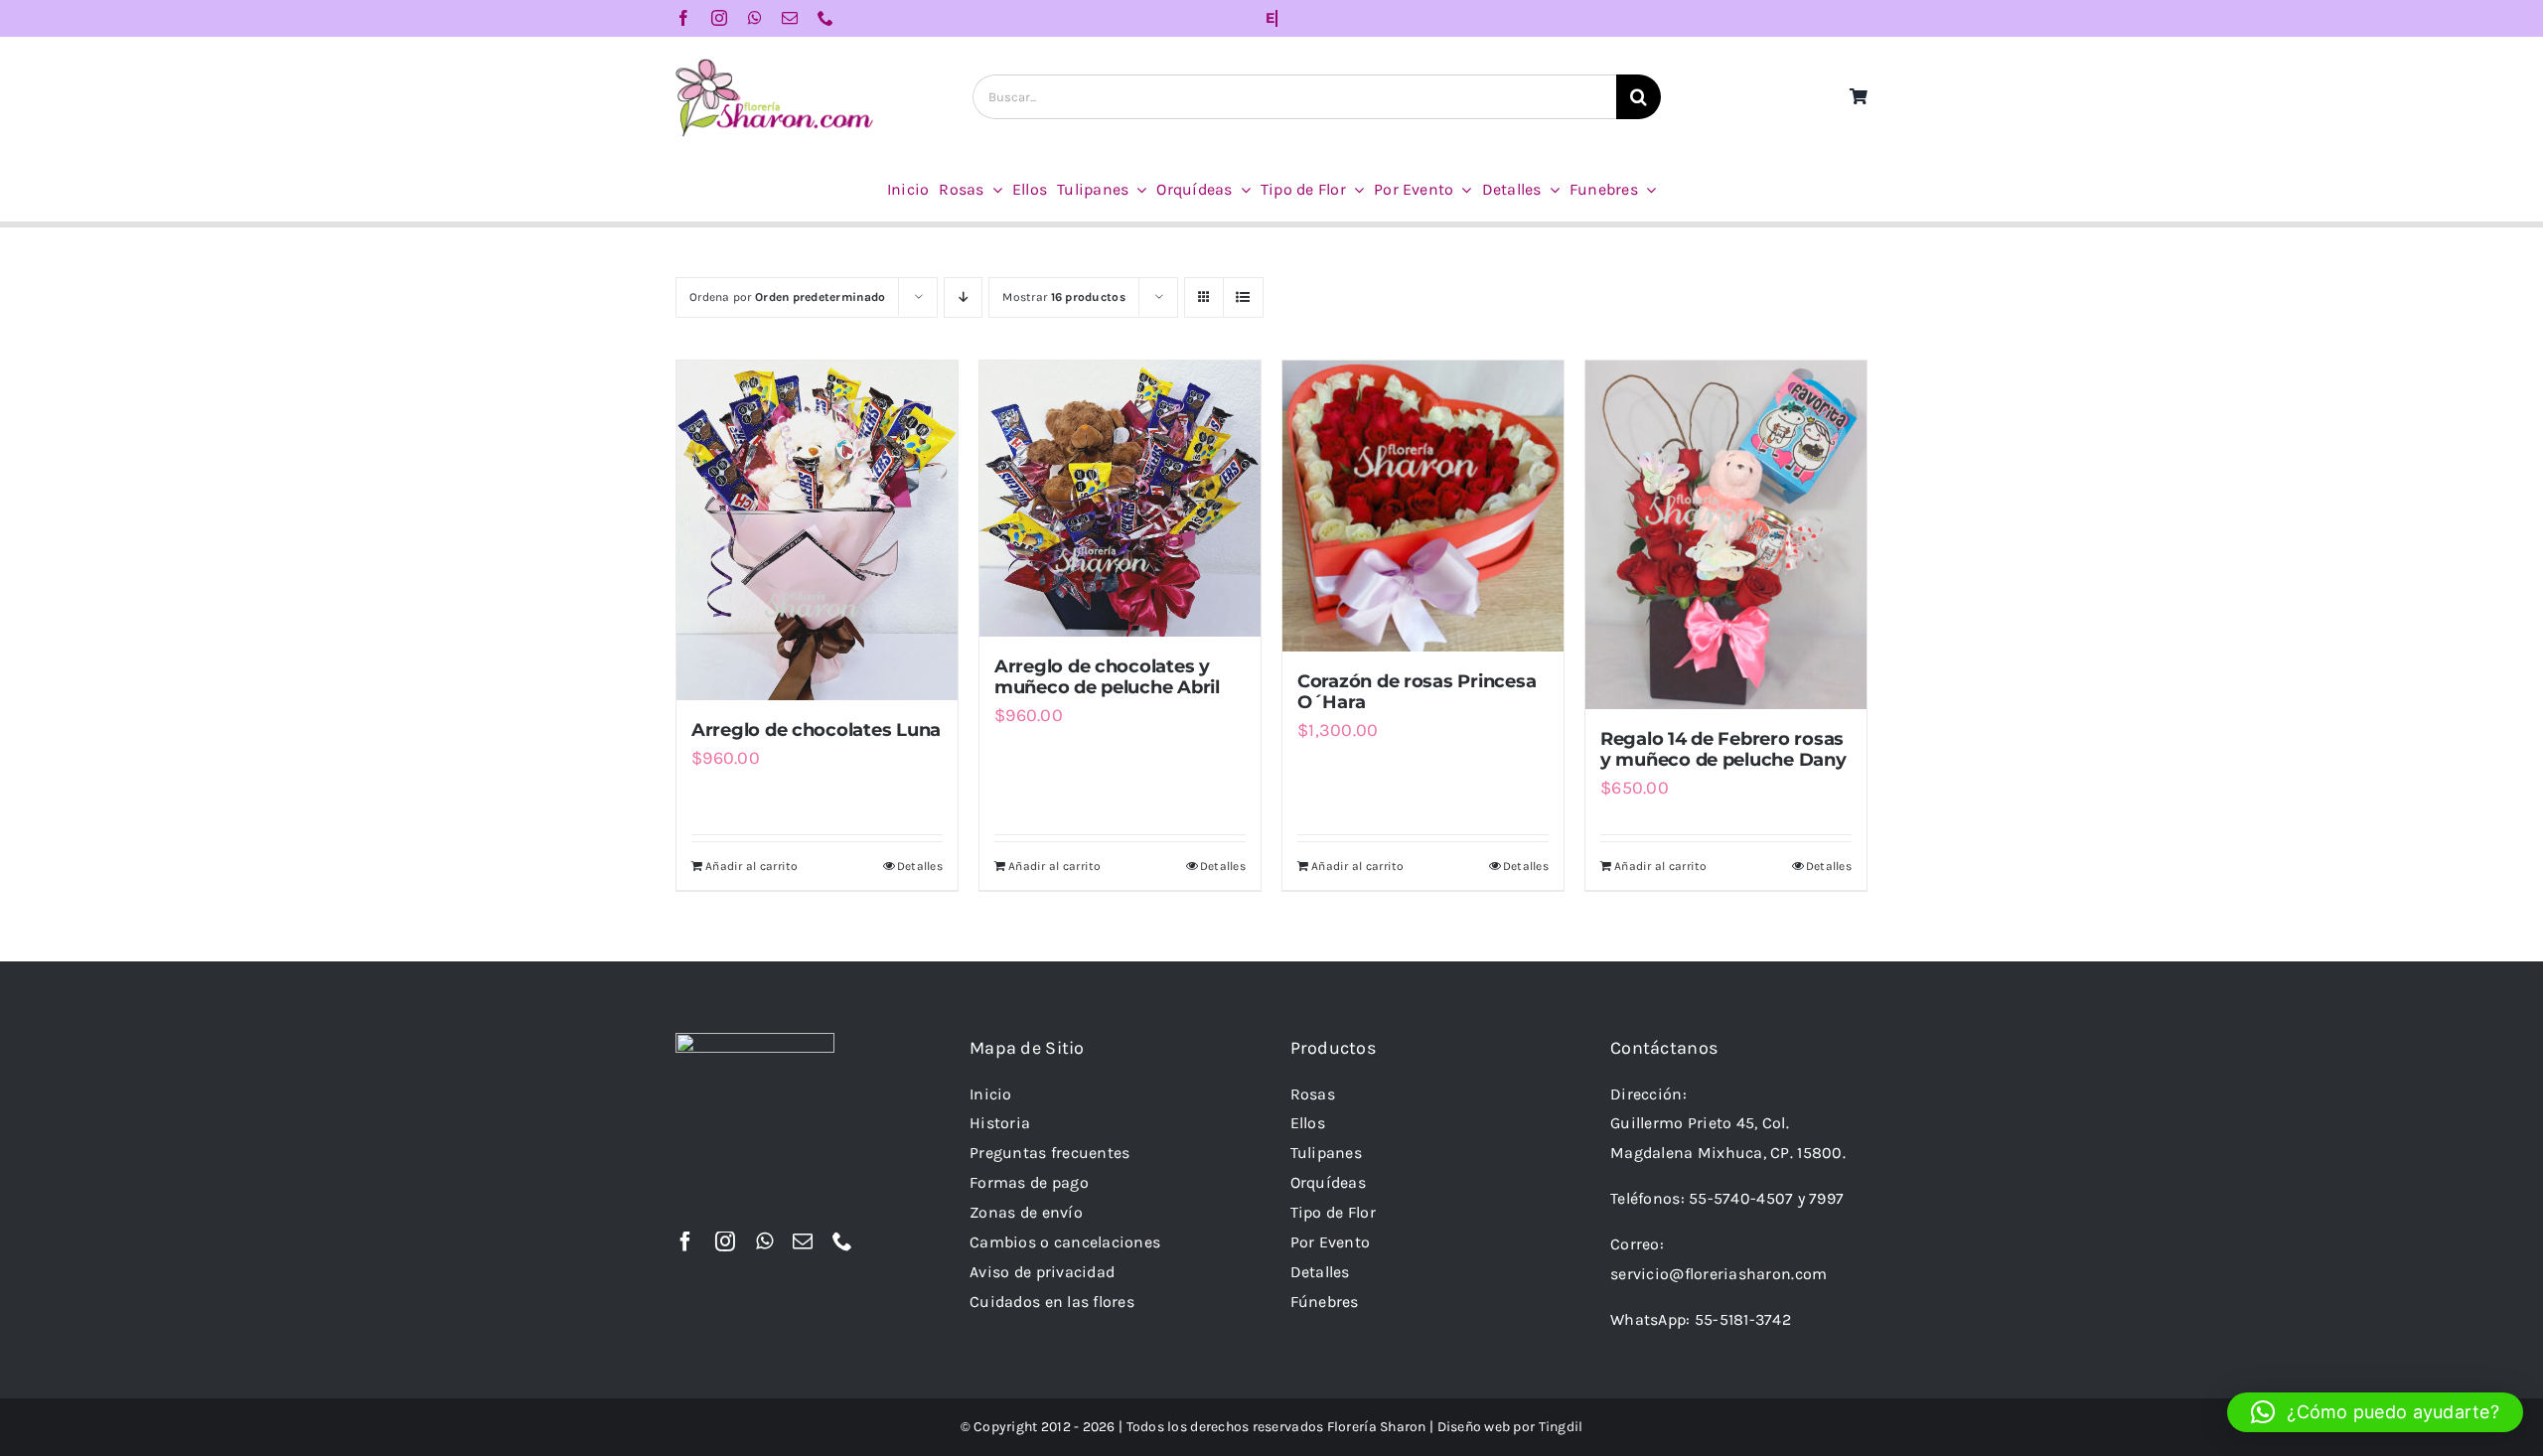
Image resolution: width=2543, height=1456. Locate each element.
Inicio (991, 1094)
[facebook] (683, 18)
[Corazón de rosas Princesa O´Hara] (1423, 506)
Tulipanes (1326, 1153)
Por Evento (1331, 1242)
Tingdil (1561, 1427)
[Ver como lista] (1243, 297)
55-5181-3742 (1743, 1319)
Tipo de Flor (1333, 1212)
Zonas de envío (1026, 1212)
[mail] (790, 18)
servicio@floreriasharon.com (1719, 1274)
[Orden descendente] (963, 297)
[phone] (825, 18)
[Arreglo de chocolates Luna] (817, 531)
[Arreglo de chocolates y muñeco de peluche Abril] (1120, 499)
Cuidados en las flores (1052, 1302)
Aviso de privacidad (1042, 1272)
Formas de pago (1029, 1182)
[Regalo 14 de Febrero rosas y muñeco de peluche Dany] (1726, 535)
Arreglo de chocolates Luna (816, 730)
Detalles (920, 866)
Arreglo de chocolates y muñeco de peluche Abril (1107, 677)
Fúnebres (1325, 1302)
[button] (2375, 1412)
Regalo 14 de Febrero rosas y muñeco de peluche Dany (1723, 750)
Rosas (1313, 1094)
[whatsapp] (755, 18)
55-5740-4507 (1741, 1198)
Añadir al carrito (752, 866)
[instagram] (719, 18)
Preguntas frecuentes (1049, 1153)
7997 (1826, 1198)
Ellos (1308, 1123)
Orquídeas (1328, 1182)
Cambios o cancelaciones (1065, 1242)
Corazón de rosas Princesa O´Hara (1417, 692)
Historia (1000, 1123)
